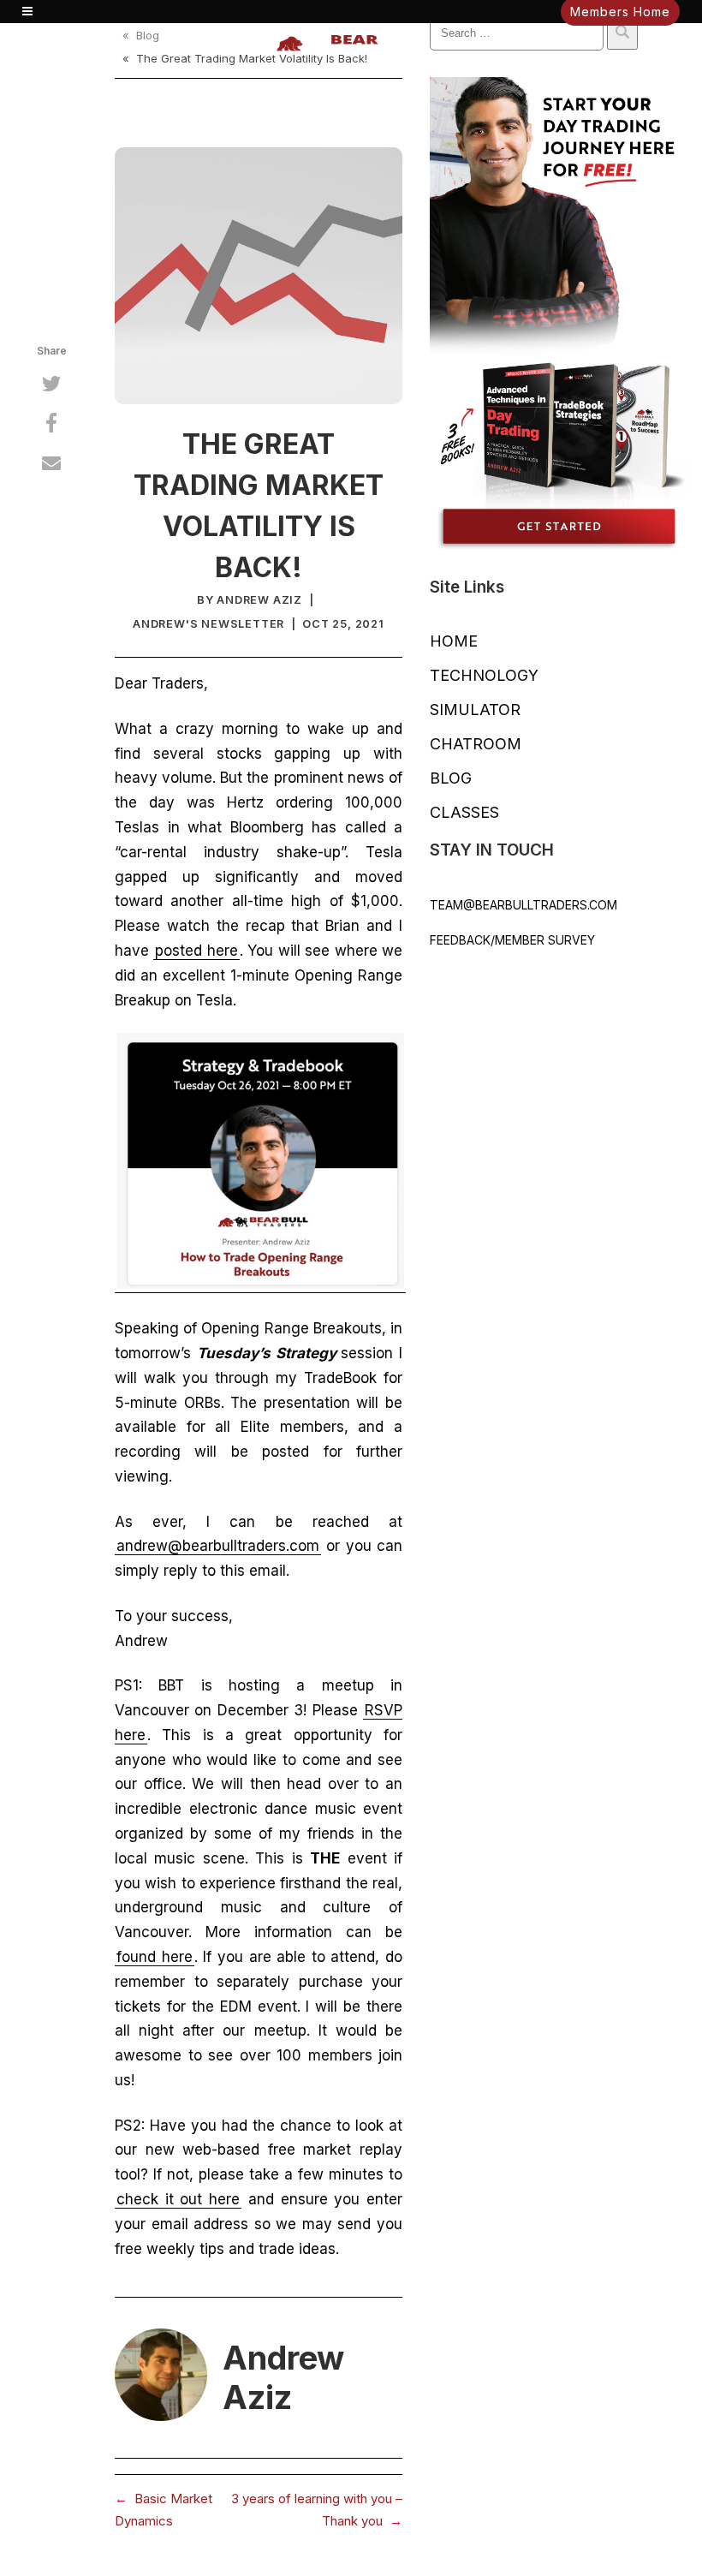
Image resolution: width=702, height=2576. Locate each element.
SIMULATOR (475, 710)
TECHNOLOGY (484, 675)
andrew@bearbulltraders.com (218, 1546)
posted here (196, 951)
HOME (454, 641)
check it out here (178, 2199)
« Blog (141, 35)
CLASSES (464, 812)
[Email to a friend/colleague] (51, 465)
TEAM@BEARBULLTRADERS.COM (524, 905)
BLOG (451, 778)
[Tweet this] (51, 386)
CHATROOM (476, 744)
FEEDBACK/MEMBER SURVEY (512, 940)
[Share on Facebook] (51, 426)
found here (155, 1957)
